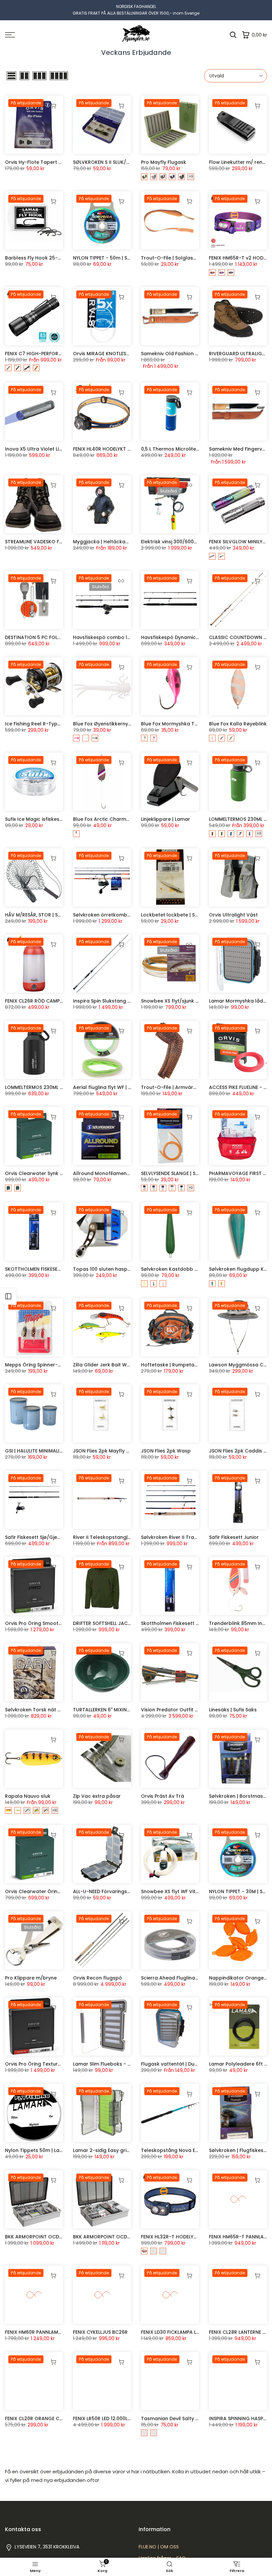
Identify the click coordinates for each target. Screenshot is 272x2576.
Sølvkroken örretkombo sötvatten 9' (117, 915)
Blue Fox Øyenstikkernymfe (105, 724)
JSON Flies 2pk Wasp (166, 1451)
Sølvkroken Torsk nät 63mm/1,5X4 (46, 1710)
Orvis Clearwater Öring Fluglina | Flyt (49, 1891)
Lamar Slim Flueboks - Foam (107, 2064)
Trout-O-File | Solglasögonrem (178, 258)
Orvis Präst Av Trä (163, 1796)
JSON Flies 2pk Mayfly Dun (104, 1451)
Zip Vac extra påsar (97, 1796)
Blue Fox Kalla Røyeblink (238, 724)
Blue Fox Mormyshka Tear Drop (178, 724)
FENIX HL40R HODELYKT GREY (106, 449)
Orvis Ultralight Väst (233, 915)
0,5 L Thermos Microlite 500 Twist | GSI (187, 449)
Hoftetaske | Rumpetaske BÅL (176, 1365)
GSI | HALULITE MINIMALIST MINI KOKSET (50, 1451)
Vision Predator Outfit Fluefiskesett (183, 1710)
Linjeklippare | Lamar (166, 819)
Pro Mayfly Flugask (164, 162)
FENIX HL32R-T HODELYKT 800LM (178, 2237)
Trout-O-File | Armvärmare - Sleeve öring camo (199, 1087)
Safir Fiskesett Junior (234, 1537)
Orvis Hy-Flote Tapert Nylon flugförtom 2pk (58, 162)
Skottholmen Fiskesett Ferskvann (181, 1623)
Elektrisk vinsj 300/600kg (170, 542)
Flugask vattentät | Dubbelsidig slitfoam (190, 2064)
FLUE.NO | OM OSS (159, 2547)
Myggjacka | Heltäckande (104, 542)
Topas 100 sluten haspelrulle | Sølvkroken (123, 1269)
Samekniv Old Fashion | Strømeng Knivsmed (194, 354)
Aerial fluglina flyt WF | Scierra (109, 1087)
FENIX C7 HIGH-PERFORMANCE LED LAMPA (53, 354)
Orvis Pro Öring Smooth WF (37, 1623)
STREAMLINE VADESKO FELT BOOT (43, 542)
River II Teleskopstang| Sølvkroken (114, 1537)
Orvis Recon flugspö (98, 1978)
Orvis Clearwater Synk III (34, 1173)
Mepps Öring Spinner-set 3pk (40, 1365)
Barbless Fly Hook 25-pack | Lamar (47, 258)
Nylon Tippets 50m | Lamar (37, 2150)
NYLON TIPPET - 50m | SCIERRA (108, 258)
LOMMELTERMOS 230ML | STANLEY (43, 1087)
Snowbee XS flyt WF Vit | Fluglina (179, 1891)
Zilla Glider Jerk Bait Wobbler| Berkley (118, 1365)
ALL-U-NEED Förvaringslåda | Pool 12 (116, 1891)
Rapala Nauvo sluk (28, 1796)
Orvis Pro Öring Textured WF (39, 2064)
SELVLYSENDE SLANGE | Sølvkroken (180, 1173)
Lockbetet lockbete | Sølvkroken (180, 915)
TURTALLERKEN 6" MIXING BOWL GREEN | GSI (123, 1710)
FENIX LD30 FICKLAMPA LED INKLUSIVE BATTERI (193, 2332)
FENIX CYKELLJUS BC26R (100, 2332)
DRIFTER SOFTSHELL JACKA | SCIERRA (115, 1623)
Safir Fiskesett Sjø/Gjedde (36, 1537)
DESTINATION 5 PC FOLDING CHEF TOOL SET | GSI (61, 637)
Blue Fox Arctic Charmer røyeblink (114, 819)
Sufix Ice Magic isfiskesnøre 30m (44, 819)
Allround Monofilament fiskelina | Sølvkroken (127, 1173)
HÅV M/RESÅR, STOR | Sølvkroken (43, 915)
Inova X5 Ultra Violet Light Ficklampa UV (53, 449)
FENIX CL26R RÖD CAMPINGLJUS (42, 1001)
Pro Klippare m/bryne (31, 1978)
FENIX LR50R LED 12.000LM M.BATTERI (115, 2418)
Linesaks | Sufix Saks (233, 1710)
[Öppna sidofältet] (8, 1296)
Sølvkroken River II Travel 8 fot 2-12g (185, 1537)
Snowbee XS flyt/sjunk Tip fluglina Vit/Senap (194, 1001)
